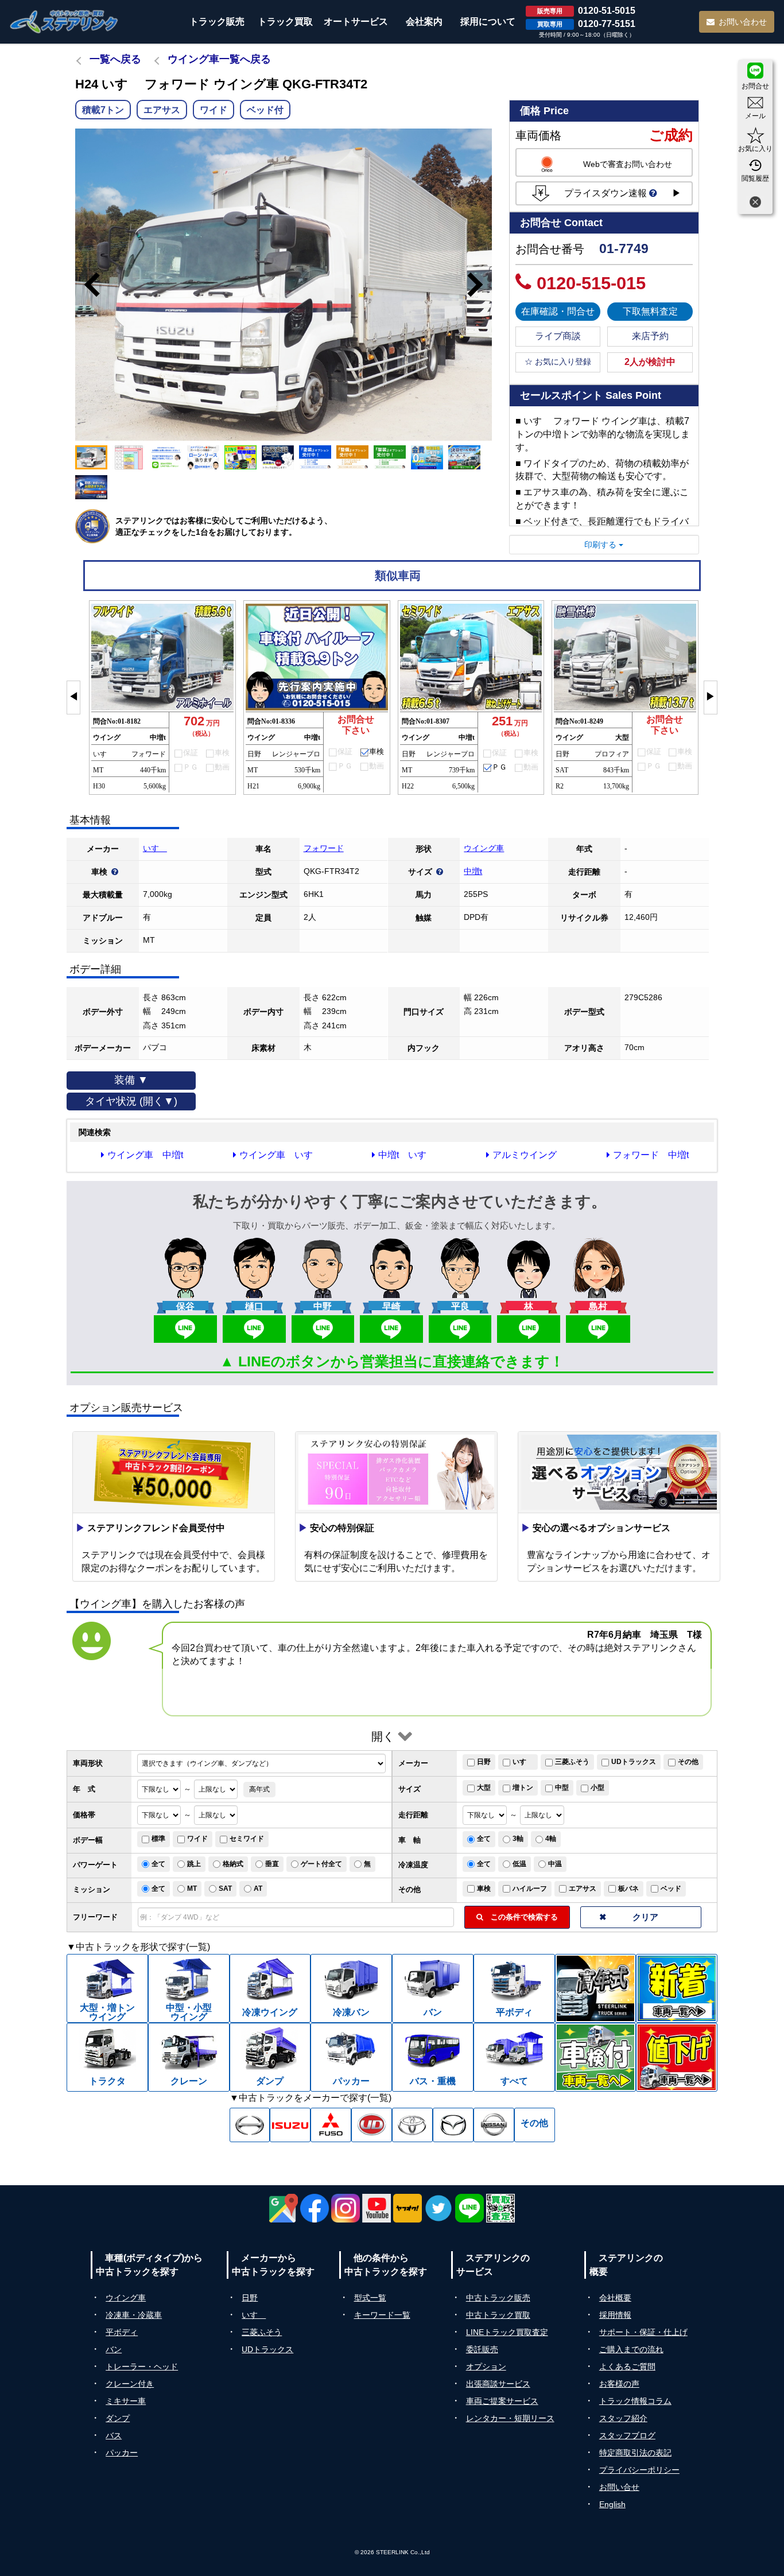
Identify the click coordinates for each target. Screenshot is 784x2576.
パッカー (122, 2453)
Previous (87, 285)
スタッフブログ (627, 2435)
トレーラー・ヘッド (142, 2367)
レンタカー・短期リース (510, 2418)
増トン (523, 1788)
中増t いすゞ (407, 1155)
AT (258, 1889)
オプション (486, 2367)
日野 (484, 1762)
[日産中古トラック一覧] (494, 2125)
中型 (562, 1788)
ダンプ (118, 2418)
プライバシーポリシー (639, 2470)
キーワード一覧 (382, 2315)
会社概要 (615, 2298)
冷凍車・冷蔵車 (134, 2315)
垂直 (272, 1864)
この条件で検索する (521, 1917)
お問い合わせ (743, 22)
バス (114, 2435)
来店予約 (650, 336)
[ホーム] (64, 22)
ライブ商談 (558, 336)
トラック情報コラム (635, 2401)
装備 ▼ (131, 1080)
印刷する (601, 545)
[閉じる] (755, 203)
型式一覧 (370, 2298)
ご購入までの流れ (631, 2349)
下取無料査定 (650, 311)
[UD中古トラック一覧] (372, 2125)
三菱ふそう (572, 1762)
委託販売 (482, 2349)
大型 (484, 1788)
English (612, 2504)
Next (480, 285)
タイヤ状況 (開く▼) (131, 1101)
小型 (597, 1788)
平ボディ (122, 2332)
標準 (158, 1839)
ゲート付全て (321, 1864)
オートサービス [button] (356, 22)
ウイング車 (484, 848)
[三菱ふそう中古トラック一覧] (331, 2125)
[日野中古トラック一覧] (250, 2125)
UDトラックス (634, 1762)
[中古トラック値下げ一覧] (677, 2057)
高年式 (259, 1789)
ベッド (671, 1889)
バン (114, 2349)
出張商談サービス (498, 2384)
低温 (519, 1864)
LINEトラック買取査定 (507, 2332)
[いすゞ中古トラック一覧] (290, 2125)
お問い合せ (619, 2487)
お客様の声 (619, 2384)
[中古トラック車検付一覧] (596, 2057)
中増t (473, 871)
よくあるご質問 (627, 2367)
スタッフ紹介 (623, 2418)
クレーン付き (130, 2384)
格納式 (233, 1864)
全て (484, 1839)
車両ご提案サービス (502, 2401)
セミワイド (247, 1839)
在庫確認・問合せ (558, 311)
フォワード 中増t (651, 1155)
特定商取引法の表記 (635, 2453)
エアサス (583, 1889)
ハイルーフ (530, 1889)
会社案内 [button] (424, 22)
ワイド (197, 1839)
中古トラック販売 (498, 2298)
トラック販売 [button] (217, 22)
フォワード (324, 848)
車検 (484, 1889)
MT (192, 1889)
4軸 (551, 1839)
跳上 (194, 1864)
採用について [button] (488, 22)
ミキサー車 (126, 2401)
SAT (225, 1889)
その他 (688, 1762)
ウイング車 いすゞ (281, 1155)
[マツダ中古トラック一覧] (453, 2125)
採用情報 (615, 2315)
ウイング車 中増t (145, 1155)
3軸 (518, 1839)
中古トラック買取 (498, 2315)
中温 (555, 1864)
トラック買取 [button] (285, 22)
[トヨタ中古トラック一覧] (412, 2125)
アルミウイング (525, 1155)
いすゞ (155, 848)
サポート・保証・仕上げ (643, 2332)
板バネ (628, 1889)
